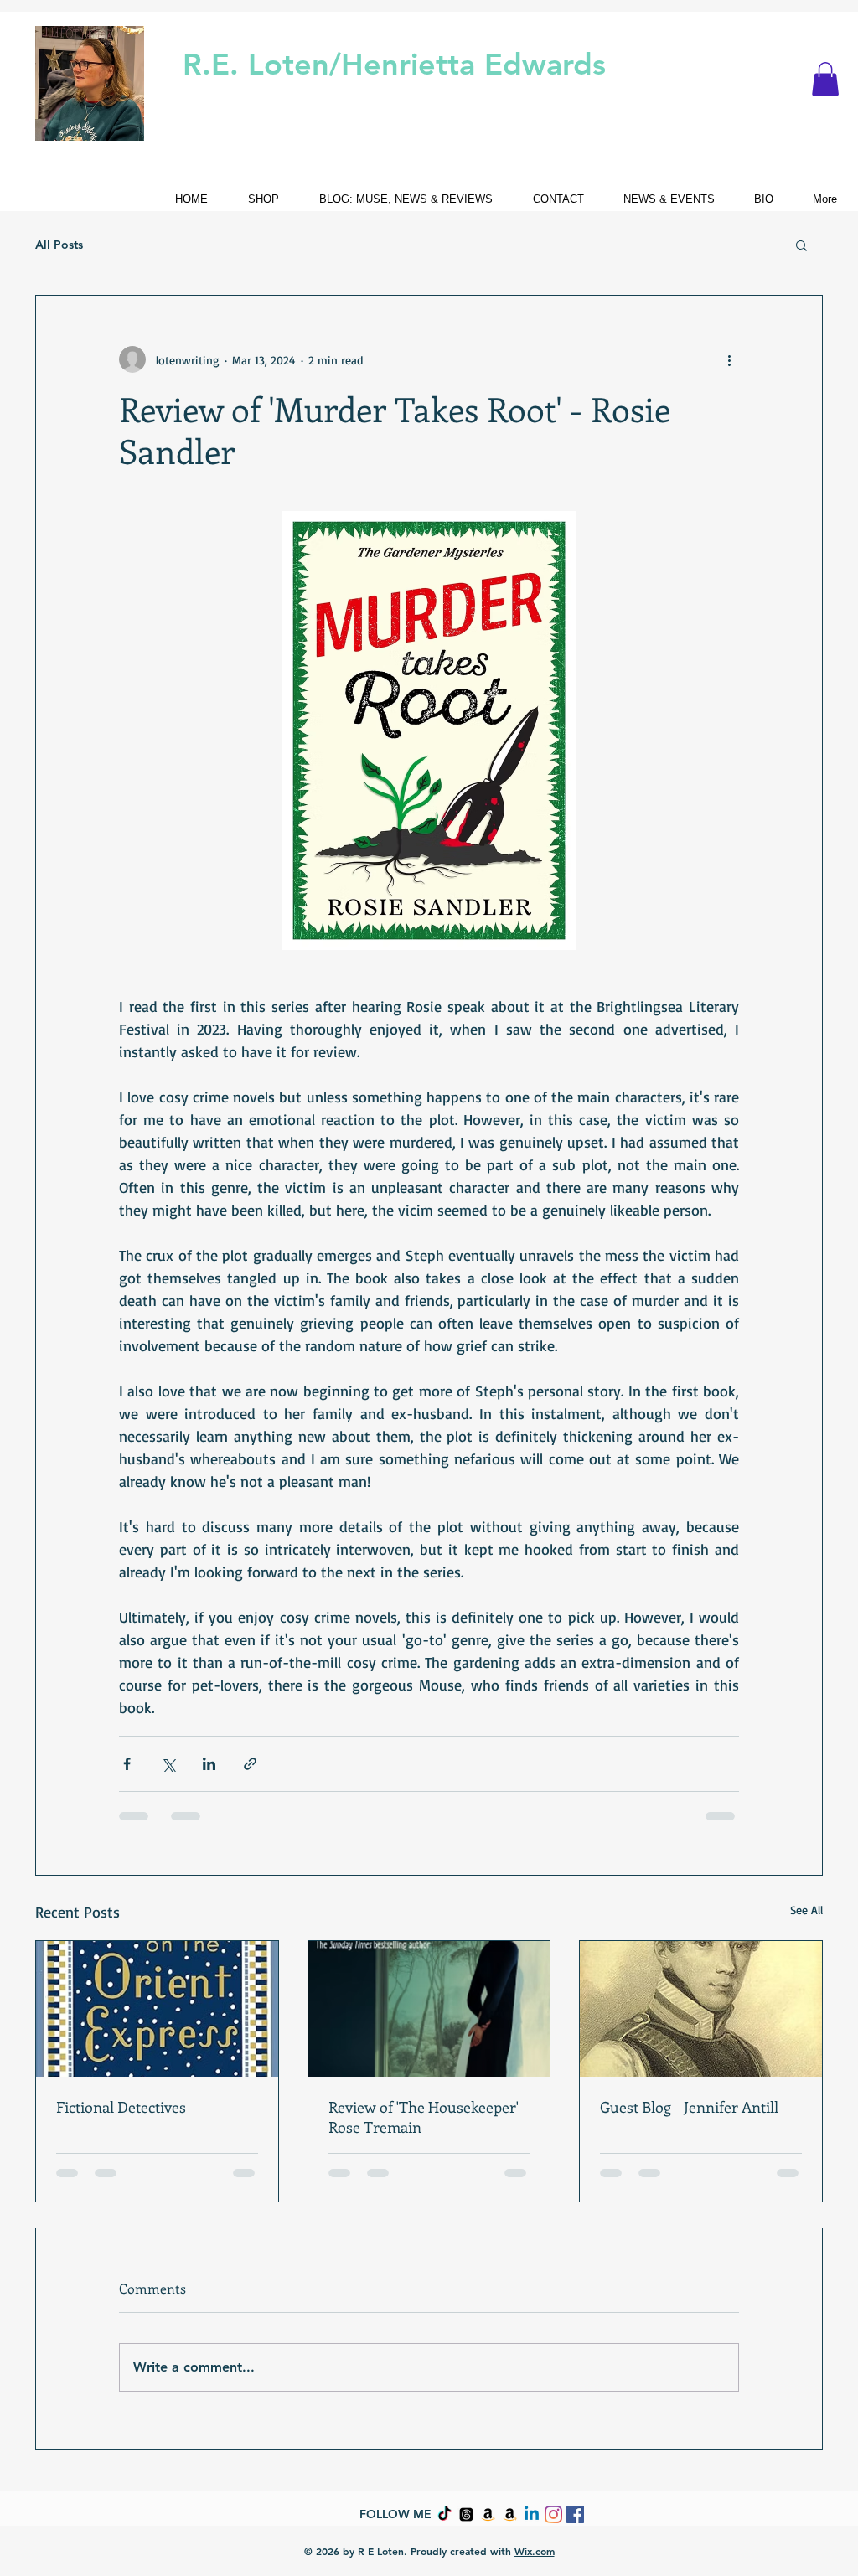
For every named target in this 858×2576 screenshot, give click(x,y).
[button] (825, 79)
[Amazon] (488, 2514)
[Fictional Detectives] (157, 2009)
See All (806, 1910)
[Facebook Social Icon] (575, 2514)
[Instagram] (553, 2514)
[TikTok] (445, 2514)
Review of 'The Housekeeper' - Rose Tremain (428, 2117)
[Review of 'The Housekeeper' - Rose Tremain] (429, 2009)
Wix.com (535, 2551)
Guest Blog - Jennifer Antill (689, 2107)
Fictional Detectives (121, 2107)
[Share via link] (250, 1764)
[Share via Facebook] (127, 1764)
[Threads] (466, 2514)
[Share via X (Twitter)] (168, 1764)
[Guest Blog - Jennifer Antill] (701, 2009)
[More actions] (729, 359)
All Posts (59, 245)
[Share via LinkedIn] (209, 1764)
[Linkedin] (532, 2514)
